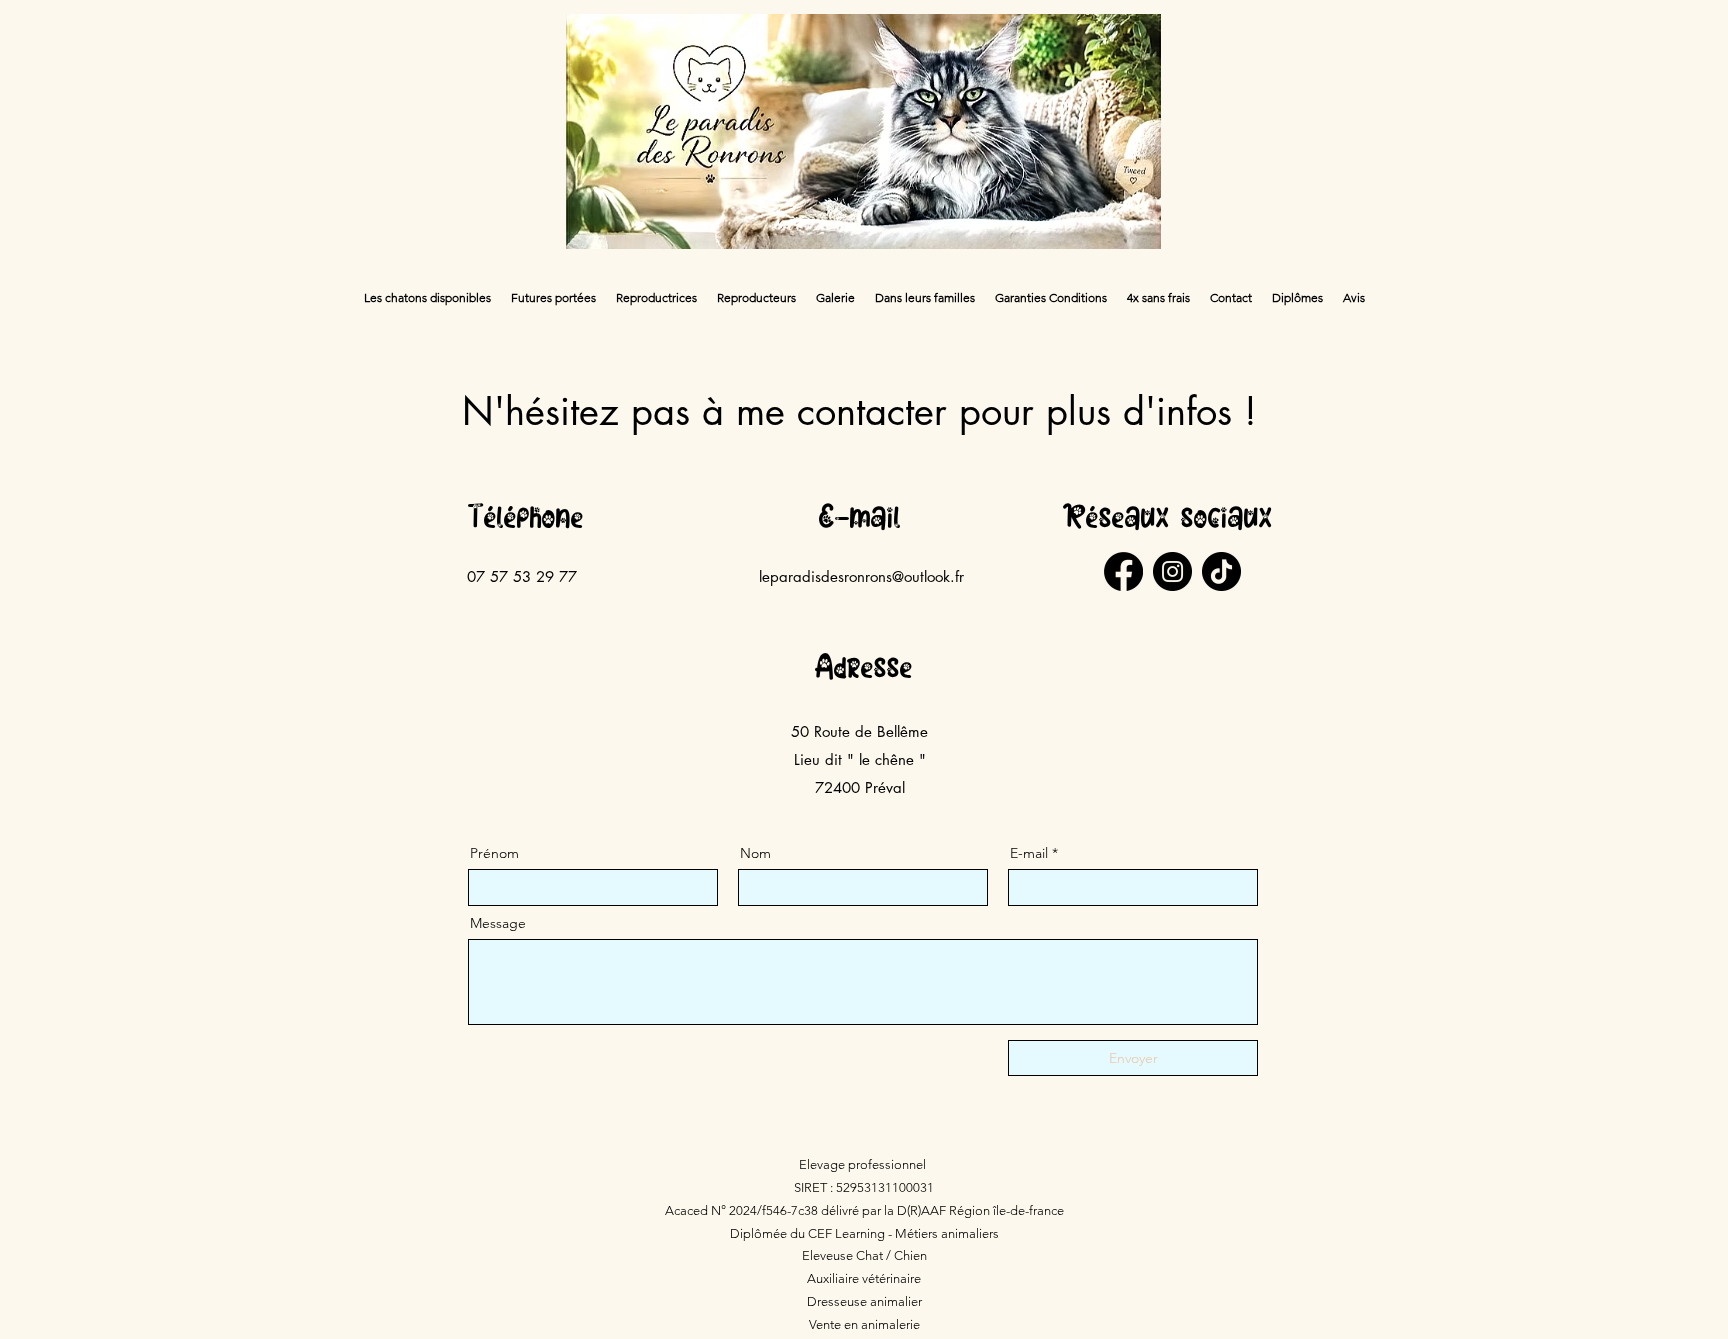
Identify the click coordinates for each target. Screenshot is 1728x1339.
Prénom (494, 853)
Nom (755, 853)
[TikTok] (1221, 571)
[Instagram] (1172, 571)
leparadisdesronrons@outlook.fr (861, 576)
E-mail (1029, 853)
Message (498, 923)
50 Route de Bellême (859, 731)
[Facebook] (1123, 571)
